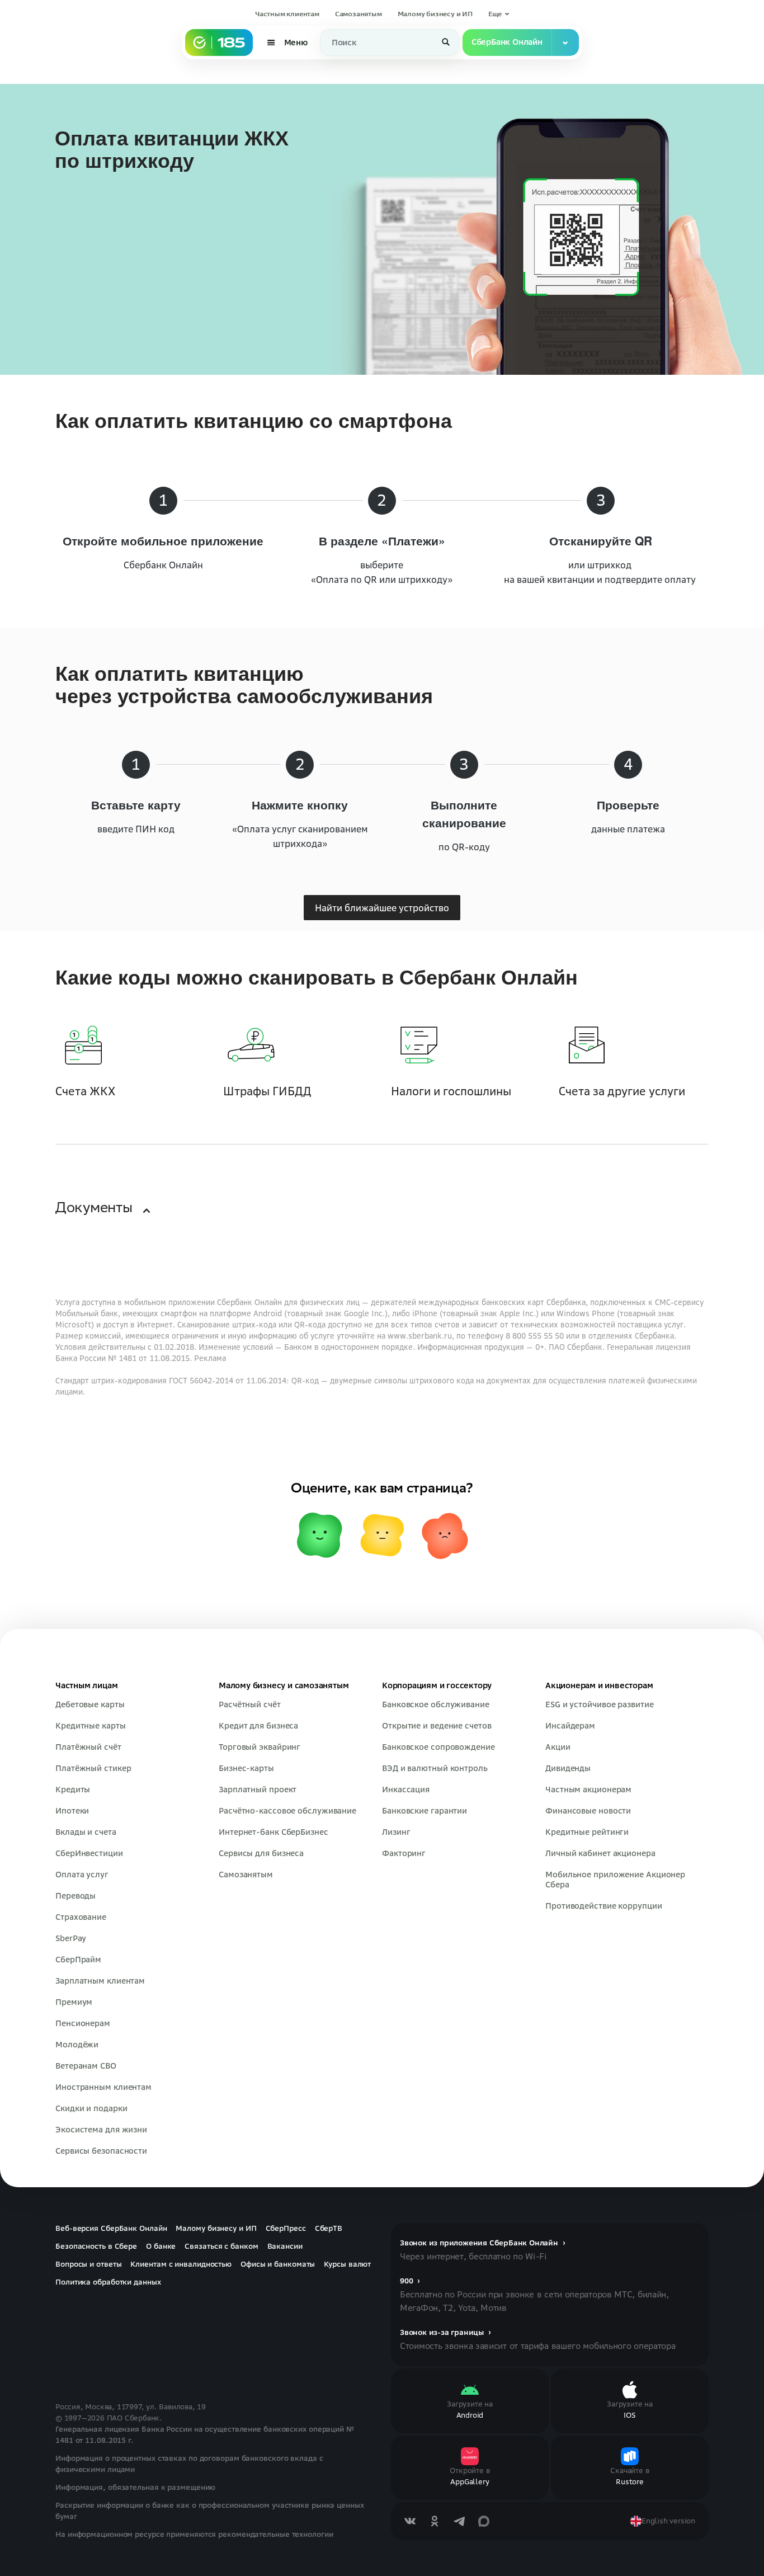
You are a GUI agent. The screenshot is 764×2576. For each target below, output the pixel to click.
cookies (83, 2542)
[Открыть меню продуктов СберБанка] (565, 43)
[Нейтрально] (382, 1642)
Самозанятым (359, 14)
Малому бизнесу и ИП (435, 14)
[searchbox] (390, 43)
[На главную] (219, 43)
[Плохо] (445, 1642)
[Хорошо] (319, 1642)
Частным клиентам (287, 14)
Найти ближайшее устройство (382, 932)
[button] (499, 14)
